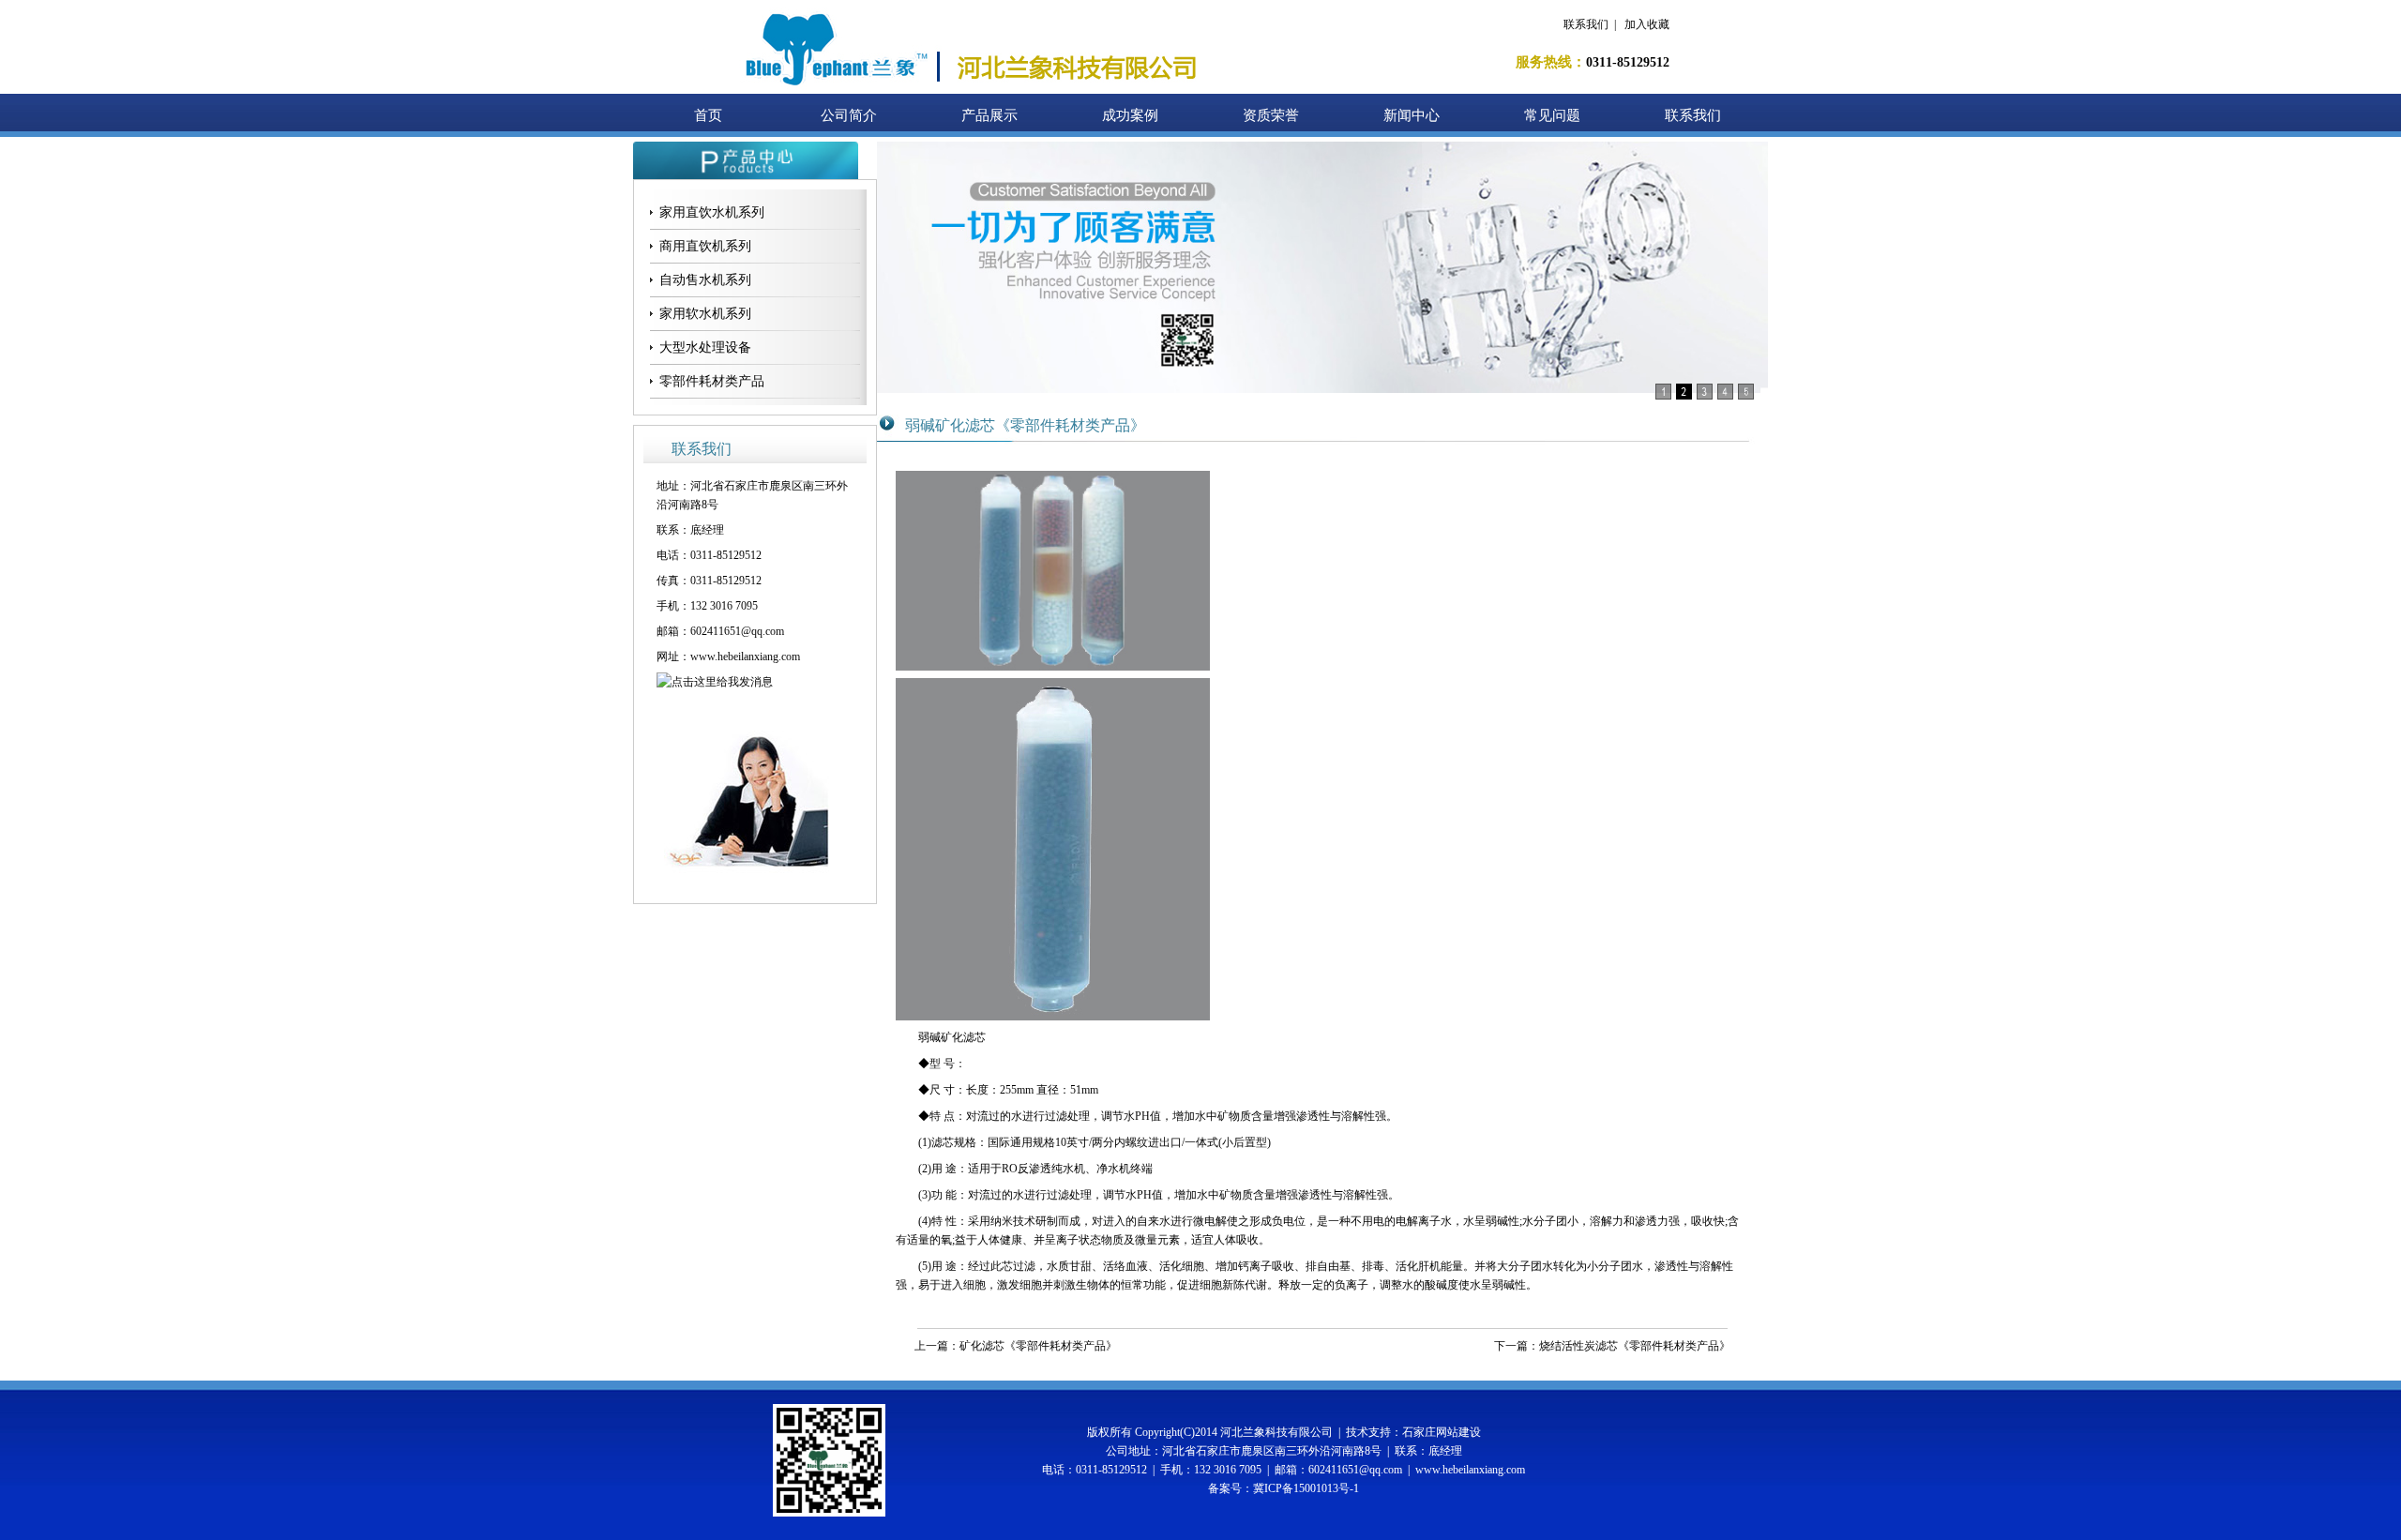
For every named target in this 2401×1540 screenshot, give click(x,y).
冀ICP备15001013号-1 (1306, 1488)
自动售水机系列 (705, 280)
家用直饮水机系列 (712, 212)
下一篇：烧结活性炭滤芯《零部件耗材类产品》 (1612, 1346)
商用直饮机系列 (705, 246)
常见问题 (1552, 115)
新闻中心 (1412, 115)
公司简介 (849, 115)
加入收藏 (1647, 24)
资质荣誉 (1271, 115)
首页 (708, 115)
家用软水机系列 (705, 314)
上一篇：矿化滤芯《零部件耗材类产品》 (1016, 1346)
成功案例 (1130, 115)
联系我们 (1586, 24)
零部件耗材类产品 (712, 381)
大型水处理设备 (705, 347)
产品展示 (989, 115)
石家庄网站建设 (1442, 1432)
